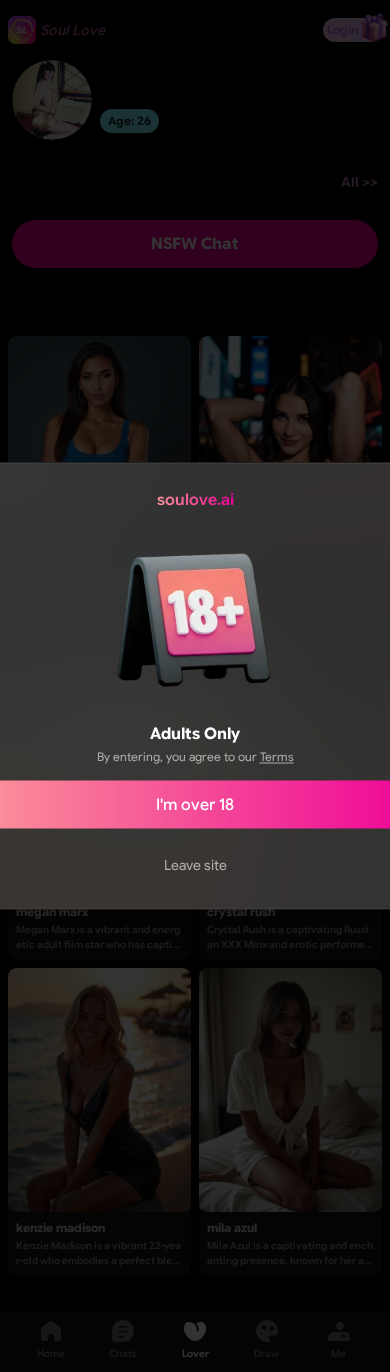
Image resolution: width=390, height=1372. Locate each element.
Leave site (195, 865)
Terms (277, 756)
